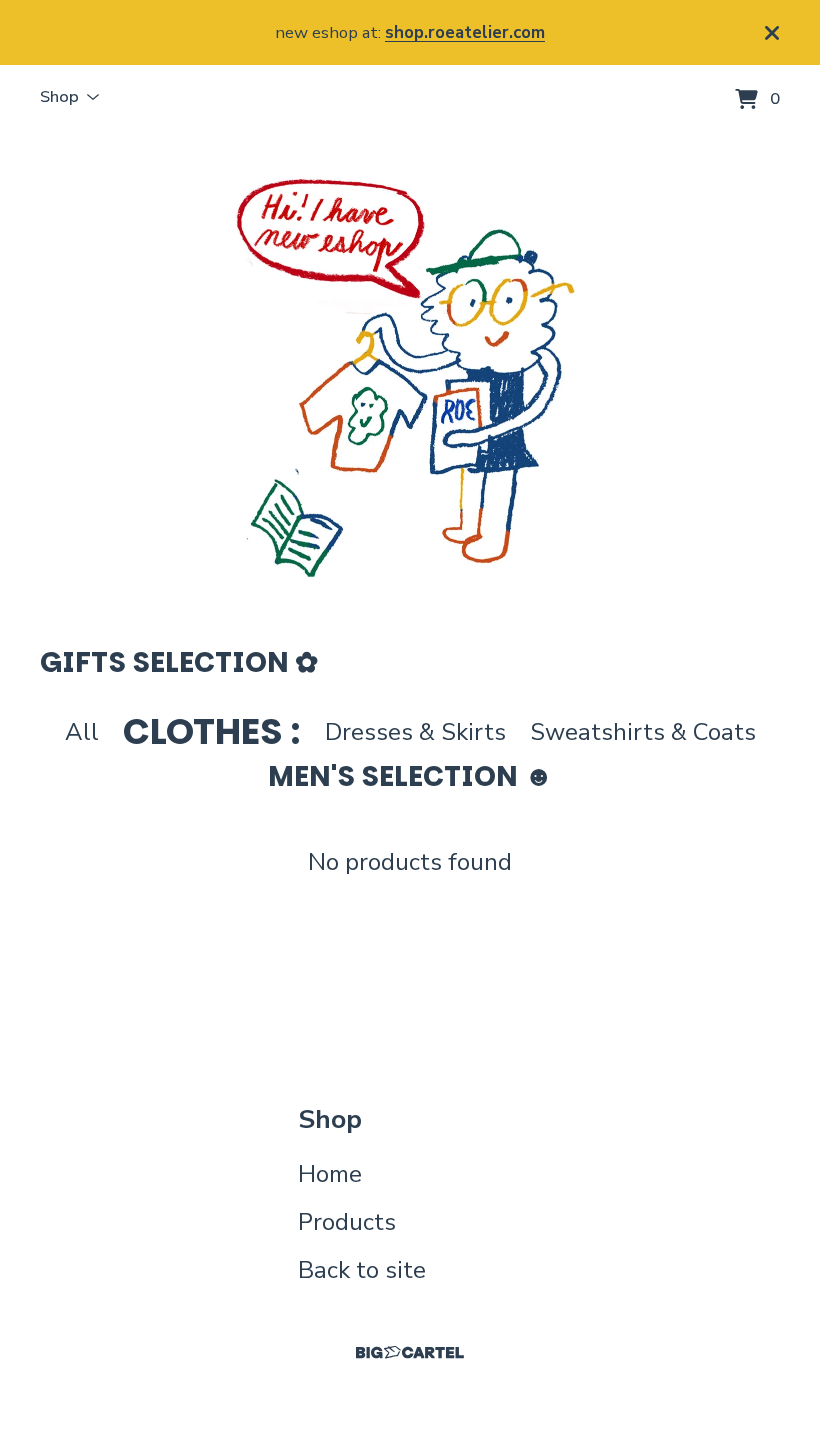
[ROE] (410, 377)
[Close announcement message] (772, 33)
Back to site (362, 1270)
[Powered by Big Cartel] (410, 1352)
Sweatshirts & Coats (643, 732)
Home (330, 1174)
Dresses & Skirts (415, 732)
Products (347, 1222)
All (82, 732)
